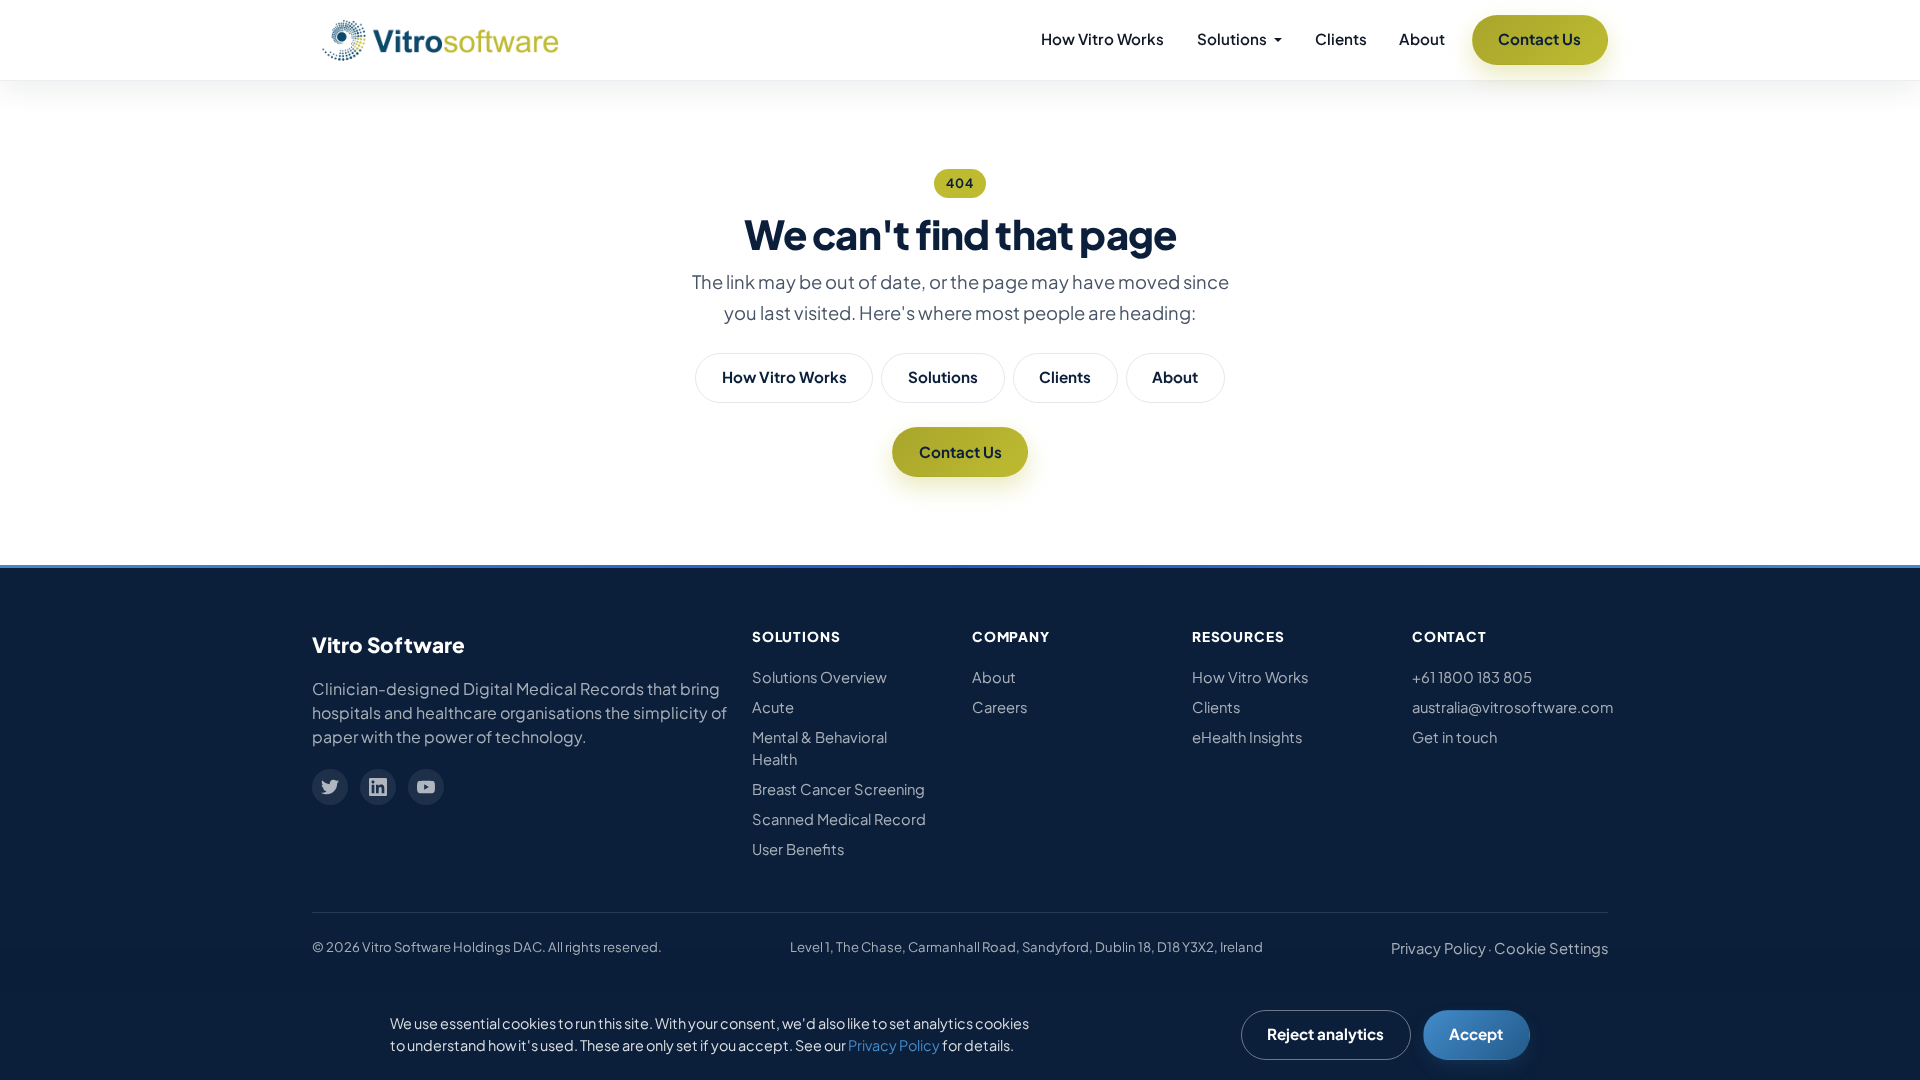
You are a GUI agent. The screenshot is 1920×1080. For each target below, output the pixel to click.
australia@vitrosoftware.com (1510, 707)
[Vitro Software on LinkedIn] (378, 787)
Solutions (943, 376)
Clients (1341, 38)
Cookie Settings (1551, 948)
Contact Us (1539, 38)
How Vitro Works (1102, 38)
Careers (999, 707)
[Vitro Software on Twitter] (330, 787)
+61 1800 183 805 (1472, 677)
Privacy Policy (1438, 948)
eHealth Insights (1247, 737)
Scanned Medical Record (839, 819)
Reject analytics (1325, 1033)
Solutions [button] (1233, 38)
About (1422, 38)
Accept (1476, 1033)
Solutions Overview (819, 677)
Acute (773, 707)
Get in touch (1454, 737)
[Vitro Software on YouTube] (426, 787)
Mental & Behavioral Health (819, 748)
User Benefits (798, 849)
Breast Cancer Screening (838, 789)
